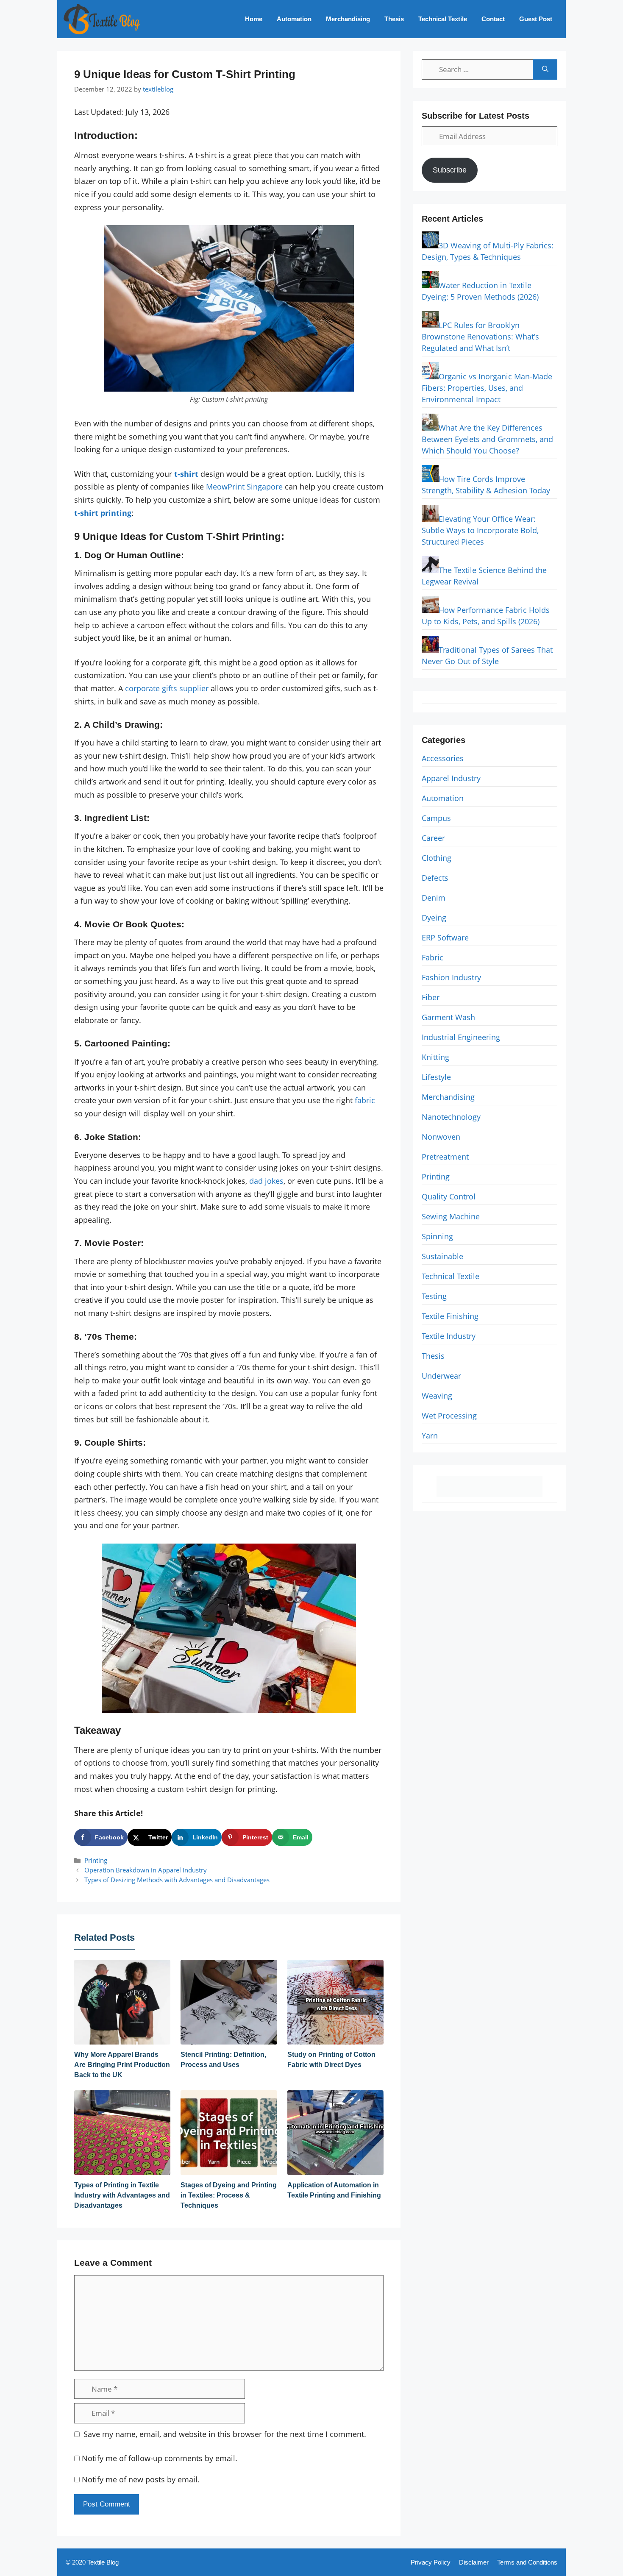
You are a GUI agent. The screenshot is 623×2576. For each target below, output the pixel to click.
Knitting (435, 1057)
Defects (435, 878)
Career (433, 838)
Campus (436, 818)
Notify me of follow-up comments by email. (160, 2458)
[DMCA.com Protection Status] (489, 1494)
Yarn (430, 1435)
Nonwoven (441, 1137)
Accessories (443, 758)
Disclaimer (474, 2562)
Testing (434, 1296)
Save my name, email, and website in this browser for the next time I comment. (225, 2434)
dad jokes (266, 1181)
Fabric (432, 957)
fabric (365, 1100)
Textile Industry (449, 1336)
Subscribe (450, 170)
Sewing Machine (451, 1216)
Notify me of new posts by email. (141, 2479)
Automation (294, 19)
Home (254, 19)
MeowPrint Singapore (244, 487)
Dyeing (434, 918)
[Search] (545, 70)
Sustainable (442, 1256)
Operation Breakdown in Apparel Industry (146, 1870)
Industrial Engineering (461, 1037)
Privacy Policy (431, 2562)
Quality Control (449, 1196)
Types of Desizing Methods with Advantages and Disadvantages (177, 1880)
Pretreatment (445, 1157)
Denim (434, 898)
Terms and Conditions (527, 2562)
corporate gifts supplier (167, 688)
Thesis (394, 19)
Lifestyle (436, 1077)
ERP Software (445, 937)
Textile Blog (103, 2562)
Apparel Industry (451, 778)
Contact (493, 19)
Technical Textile (443, 19)
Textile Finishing (450, 1316)
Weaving (437, 1396)
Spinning (437, 1236)
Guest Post (536, 19)
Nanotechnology (451, 1117)
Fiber (431, 997)
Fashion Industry (451, 977)
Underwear (441, 1376)
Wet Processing (449, 1416)
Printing (96, 1860)
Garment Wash (448, 1017)
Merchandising (348, 19)
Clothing (437, 858)
